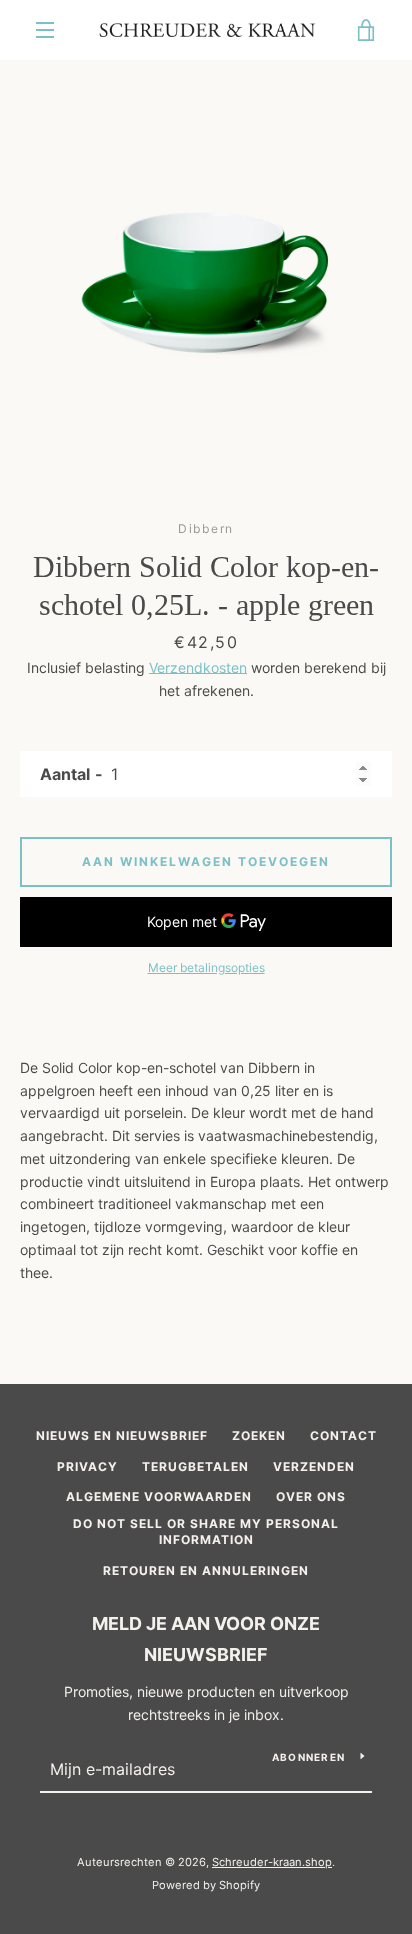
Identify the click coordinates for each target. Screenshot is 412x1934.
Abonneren (308, 1757)
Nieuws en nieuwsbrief (122, 1435)
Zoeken (259, 1435)
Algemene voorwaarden (159, 1496)
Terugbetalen (195, 1466)
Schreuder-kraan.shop (272, 1862)
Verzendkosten (198, 667)
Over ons (311, 1496)
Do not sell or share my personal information (206, 1532)
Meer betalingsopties (206, 967)
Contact (343, 1435)
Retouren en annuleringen (206, 1570)
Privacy (87, 1466)
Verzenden (314, 1466)
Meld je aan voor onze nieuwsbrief (206, 1639)
